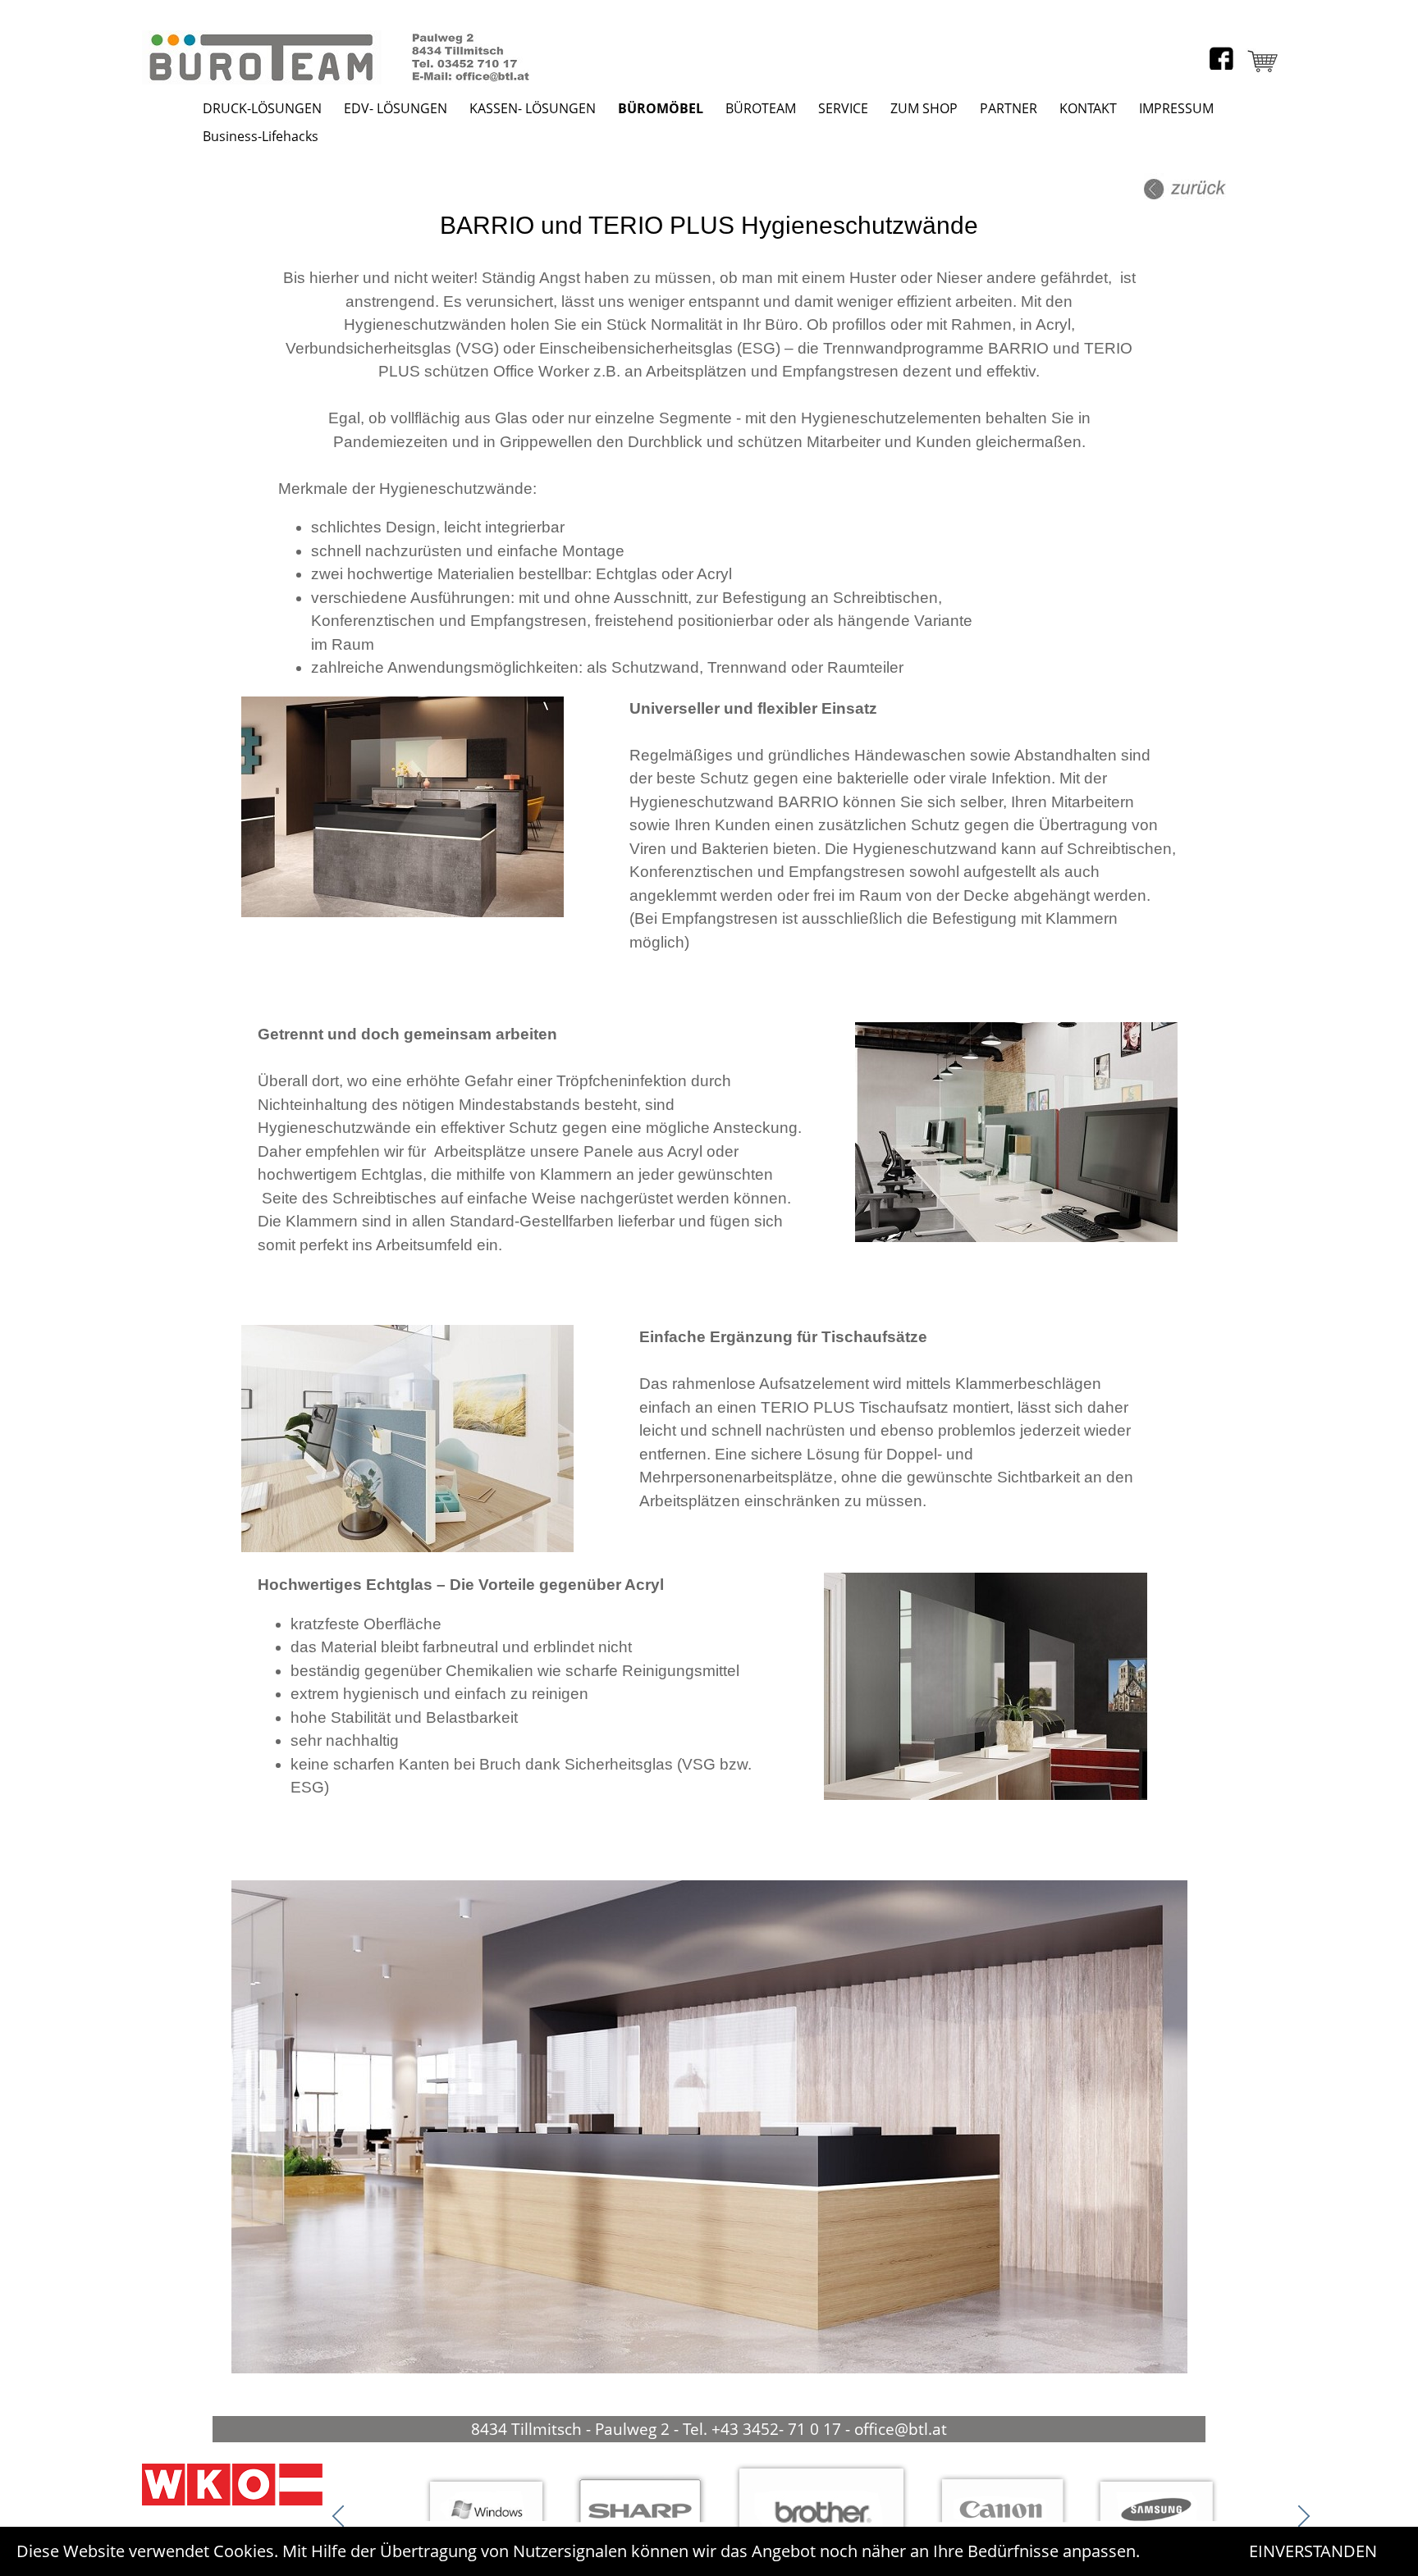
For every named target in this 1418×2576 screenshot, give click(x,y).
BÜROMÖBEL (661, 108)
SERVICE (843, 108)
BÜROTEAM (761, 108)
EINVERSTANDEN (1313, 2551)
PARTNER (1009, 108)
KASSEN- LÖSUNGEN (533, 108)
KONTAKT (1088, 108)
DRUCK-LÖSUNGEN (262, 108)
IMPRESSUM (1176, 108)
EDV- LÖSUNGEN (396, 108)
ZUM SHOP (924, 108)
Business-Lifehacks (261, 136)
